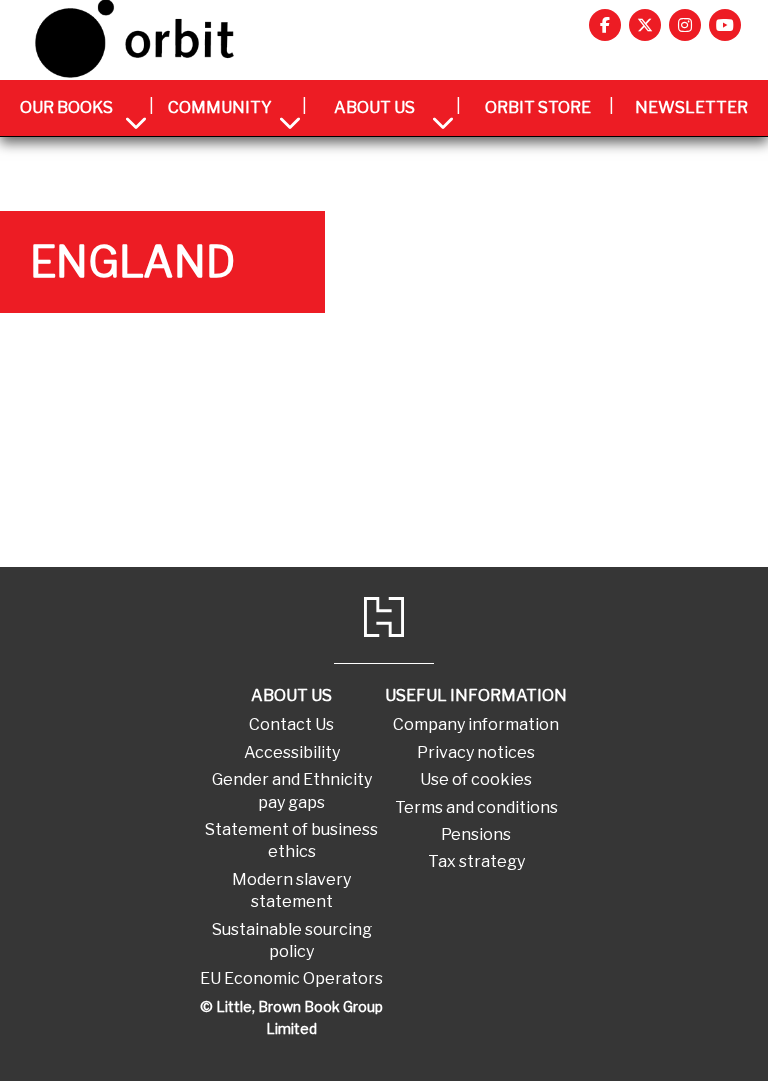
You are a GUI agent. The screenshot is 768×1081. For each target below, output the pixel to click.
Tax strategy (476, 861)
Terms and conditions (476, 807)
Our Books (66, 107)
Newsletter (691, 107)
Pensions (476, 834)
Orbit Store (538, 107)
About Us (374, 107)
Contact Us (291, 724)
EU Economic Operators (291, 978)
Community (220, 107)
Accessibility (292, 752)
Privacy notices (476, 752)
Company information (476, 724)
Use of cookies (476, 779)
